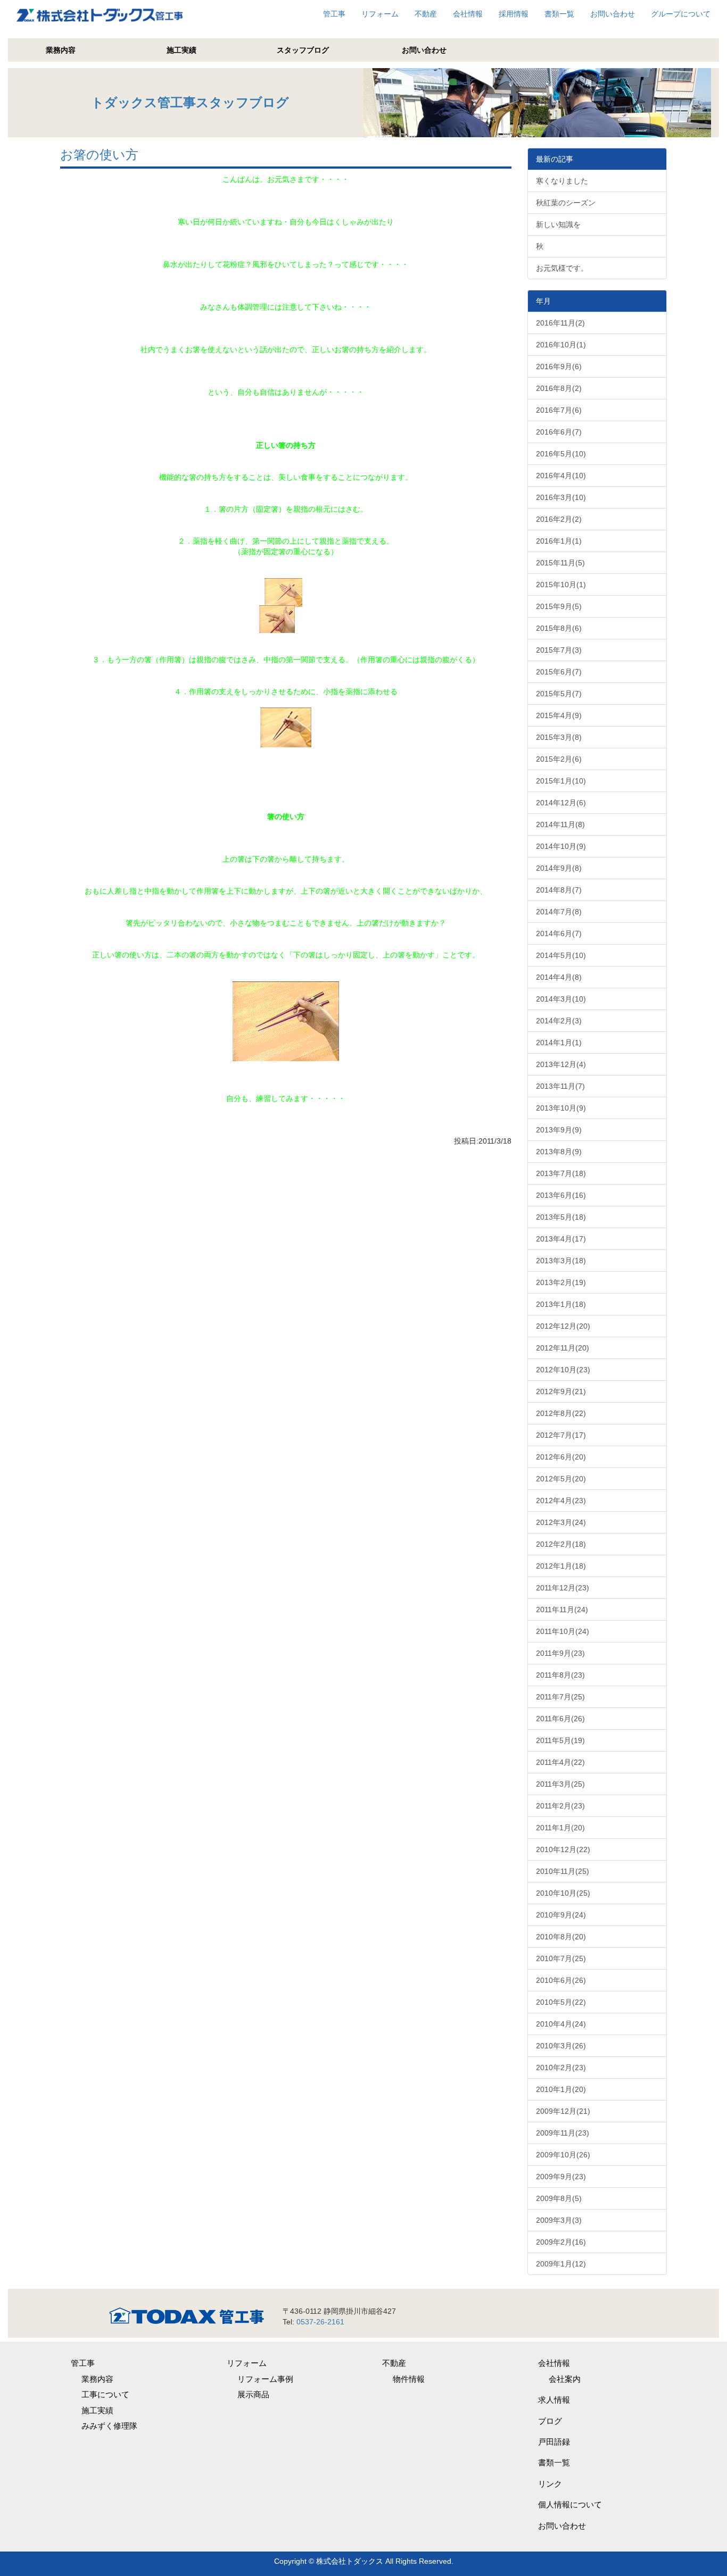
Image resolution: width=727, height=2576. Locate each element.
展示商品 (253, 2394)
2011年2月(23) (560, 1806)
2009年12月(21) (563, 2111)
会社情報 (468, 14)
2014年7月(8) (559, 912)
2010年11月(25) (563, 1871)
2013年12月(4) (561, 1064)
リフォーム (380, 14)
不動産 (426, 14)
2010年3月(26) (561, 2046)
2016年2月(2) (559, 519)
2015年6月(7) (559, 672)
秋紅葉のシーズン (566, 203)
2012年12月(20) (563, 1326)
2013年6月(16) (561, 1195)
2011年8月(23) (560, 1675)
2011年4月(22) (560, 1762)
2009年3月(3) (559, 2220)
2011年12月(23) (563, 1588)
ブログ (550, 2421)
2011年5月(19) (560, 1740)
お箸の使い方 (99, 155)
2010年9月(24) (561, 1915)
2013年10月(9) (561, 1108)
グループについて (681, 14)
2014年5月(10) (561, 955)
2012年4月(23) (561, 1500)
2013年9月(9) (559, 1130)
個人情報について (570, 2504)
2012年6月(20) (561, 1457)
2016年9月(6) (559, 366)
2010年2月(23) (561, 2068)
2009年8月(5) (559, 2198)
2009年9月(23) (561, 2177)
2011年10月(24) (563, 1631)
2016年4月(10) (561, 476)
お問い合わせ (613, 14)
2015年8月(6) (559, 628)
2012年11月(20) (563, 1348)
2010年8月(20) (561, 1937)
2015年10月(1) (561, 585)
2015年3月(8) (559, 737)
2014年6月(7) (559, 933)
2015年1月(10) (561, 781)
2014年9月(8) (559, 868)
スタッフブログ (303, 50)
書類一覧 (559, 14)
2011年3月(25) (560, 1784)
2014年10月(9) (561, 846)
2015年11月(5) (560, 563)
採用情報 (514, 14)
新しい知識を (558, 224)
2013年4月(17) (561, 1239)
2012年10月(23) (563, 1370)
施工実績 (181, 50)
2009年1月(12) (561, 2264)
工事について (105, 2394)
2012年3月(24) (561, 1522)
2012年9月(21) (561, 1391)
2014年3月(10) (561, 999)
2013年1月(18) (561, 1304)
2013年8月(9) (559, 1152)
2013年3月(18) (561, 1261)
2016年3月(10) (561, 497)
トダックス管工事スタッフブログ (190, 102)
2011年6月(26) (560, 1719)
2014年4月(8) (559, 977)
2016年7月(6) (559, 410)
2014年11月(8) (560, 824)
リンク (550, 2484)
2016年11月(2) (560, 323)
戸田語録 (554, 2442)
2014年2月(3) (559, 1021)
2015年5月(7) (559, 694)
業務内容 (61, 50)
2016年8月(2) (559, 388)
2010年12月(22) (563, 1849)
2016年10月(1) (561, 345)
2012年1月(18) (561, 1566)
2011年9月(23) (560, 1653)
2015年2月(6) (559, 759)
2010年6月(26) (561, 1980)
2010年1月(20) (561, 2089)
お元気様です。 (562, 268)
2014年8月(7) (559, 890)
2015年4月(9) (559, 715)
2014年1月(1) (559, 1043)
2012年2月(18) (561, 1544)
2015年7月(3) (559, 650)
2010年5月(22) (561, 2002)
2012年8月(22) (561, 1413)
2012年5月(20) (561, 1479)
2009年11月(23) (563, 2133)
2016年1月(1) (559, 541)
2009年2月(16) (561, 2242)
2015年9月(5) (559, 606)
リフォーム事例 (265, 2379)
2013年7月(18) (561, 1173)
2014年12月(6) (561, 803)
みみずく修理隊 (109, 2426)
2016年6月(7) (559, 432)
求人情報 (554, 2400)
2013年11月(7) (560, 1086)
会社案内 (565, 2379)
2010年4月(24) (561, 2024)
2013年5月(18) (561, 1217)
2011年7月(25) (560, 1697)
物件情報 (409, 2379)
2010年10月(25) (563, 1893)
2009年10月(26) (563, 2155)
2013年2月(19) (561, 1282)
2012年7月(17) (561, 1435)
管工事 (334, 14)
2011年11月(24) (562, 1610)
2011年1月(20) (560, 1828)
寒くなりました (562, 181)
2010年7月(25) (561, 1958)
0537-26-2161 (320, 2322)
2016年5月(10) (561, 454)
